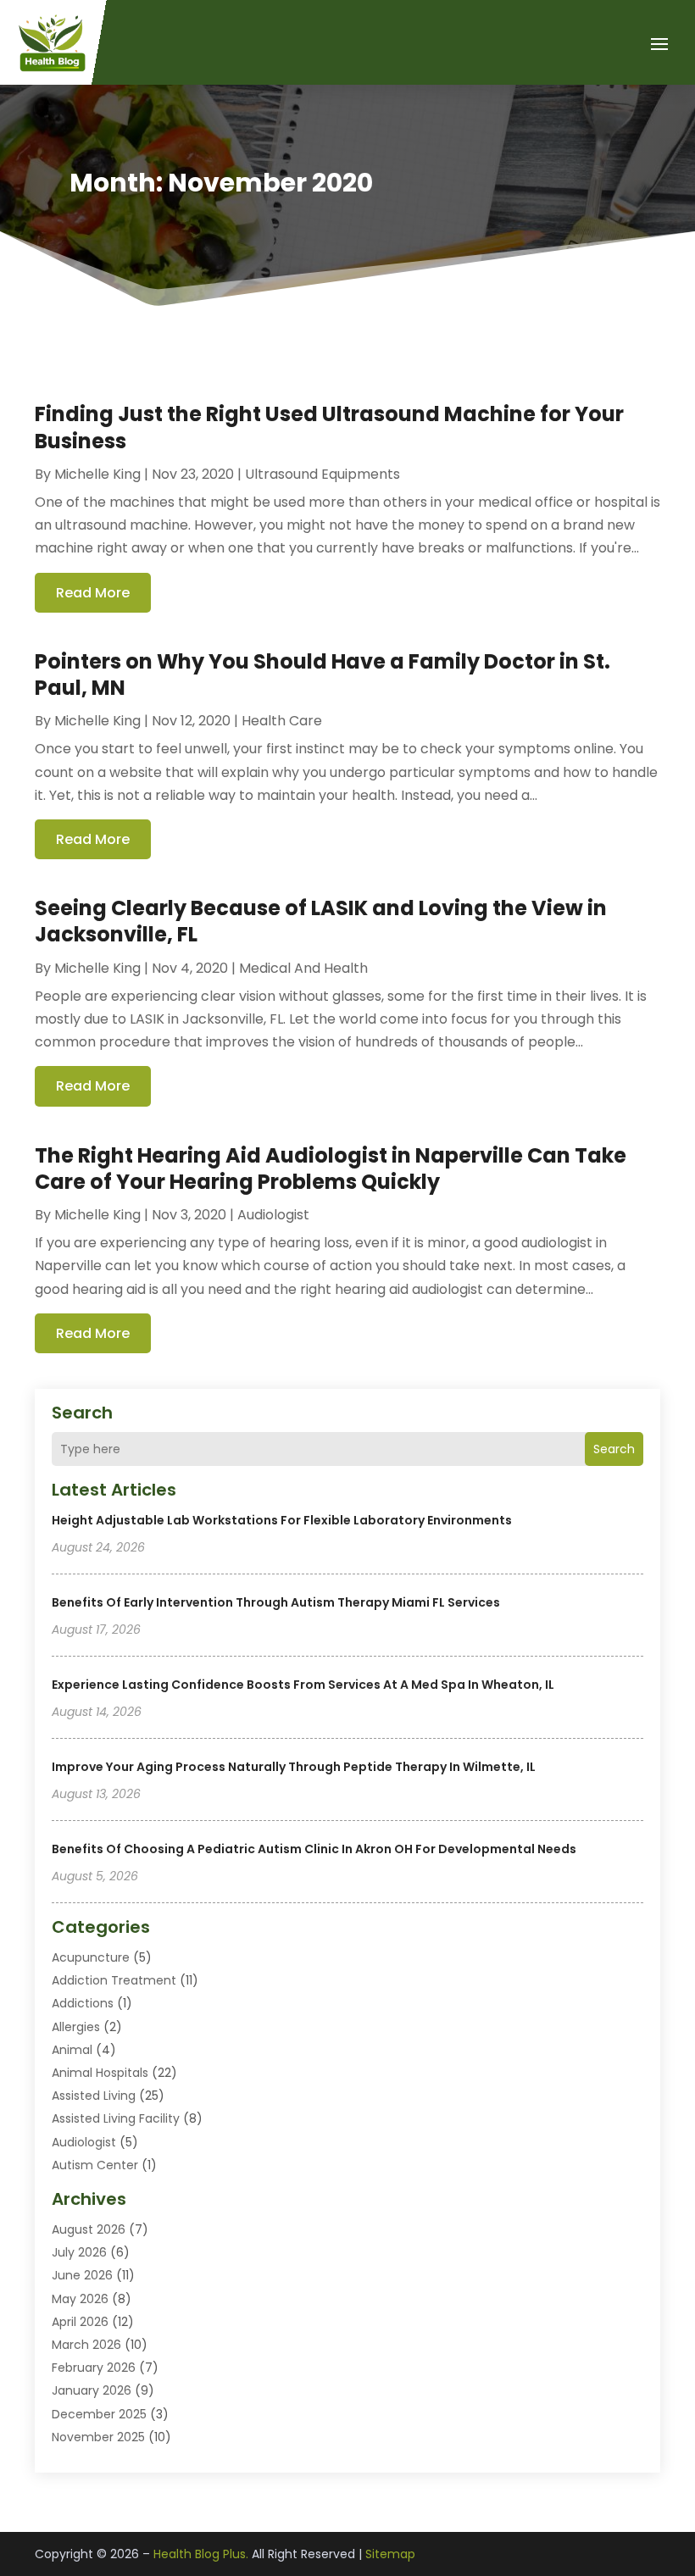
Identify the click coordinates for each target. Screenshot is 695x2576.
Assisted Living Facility (116, 2118)
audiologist (84, 2142)
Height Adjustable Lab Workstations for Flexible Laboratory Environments (282, 1520)
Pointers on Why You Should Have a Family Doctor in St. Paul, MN (322, 675)
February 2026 (94, 2368)
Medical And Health (303, 968)
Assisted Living (94, 2096)
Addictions (83, 2003)
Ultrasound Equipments (322, 474)
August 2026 (89, 2229)
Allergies (76, 2027)
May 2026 (80, 2299)
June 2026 (82, 2275)
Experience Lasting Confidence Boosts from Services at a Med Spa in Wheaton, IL (303, 1685)
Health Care (282, 721)
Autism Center (95, 2165)
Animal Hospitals (100, 2073)
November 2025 (98, 2437)
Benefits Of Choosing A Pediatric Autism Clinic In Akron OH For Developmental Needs (314, 1849)
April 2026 (80, 2322)
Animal (72, 2050)
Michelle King (97, 474)
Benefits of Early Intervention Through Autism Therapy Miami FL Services (276, 1602)
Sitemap (390, 2554)
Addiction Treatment (114, 1980)
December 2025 (99, 2414)
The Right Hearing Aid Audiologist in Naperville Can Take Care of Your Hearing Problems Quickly (331, 1169)
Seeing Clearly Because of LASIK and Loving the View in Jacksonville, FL (321, 921)
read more (93, 593)
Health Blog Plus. (201, 2554)
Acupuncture (91, 1957)
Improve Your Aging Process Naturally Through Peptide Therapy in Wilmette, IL (294, 1767)
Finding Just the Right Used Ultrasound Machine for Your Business (329, 427)
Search (614, 1449)
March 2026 (86, 2345)
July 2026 (79, 2252)
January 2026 (92, 2390)
